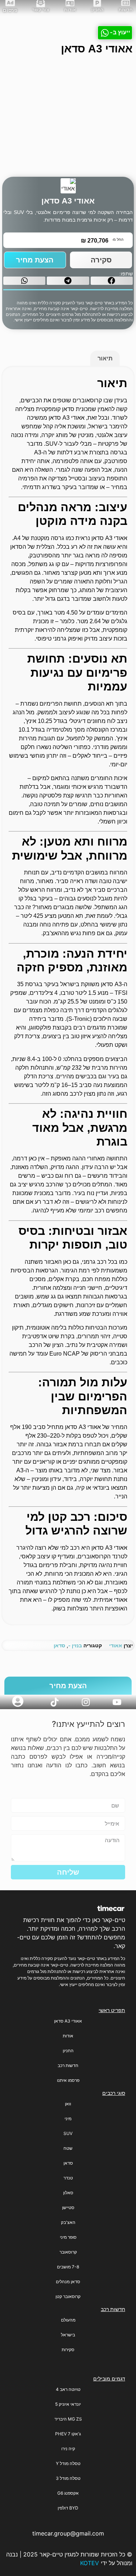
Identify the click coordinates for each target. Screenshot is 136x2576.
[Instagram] (86, 1702)
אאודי (116, 1645)
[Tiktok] (54, 1702)
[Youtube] (117, 1702)
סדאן (59, 1645)
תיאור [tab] (105, 358)
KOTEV (90, 2563)
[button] (112, 281)
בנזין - (75, 1645)
